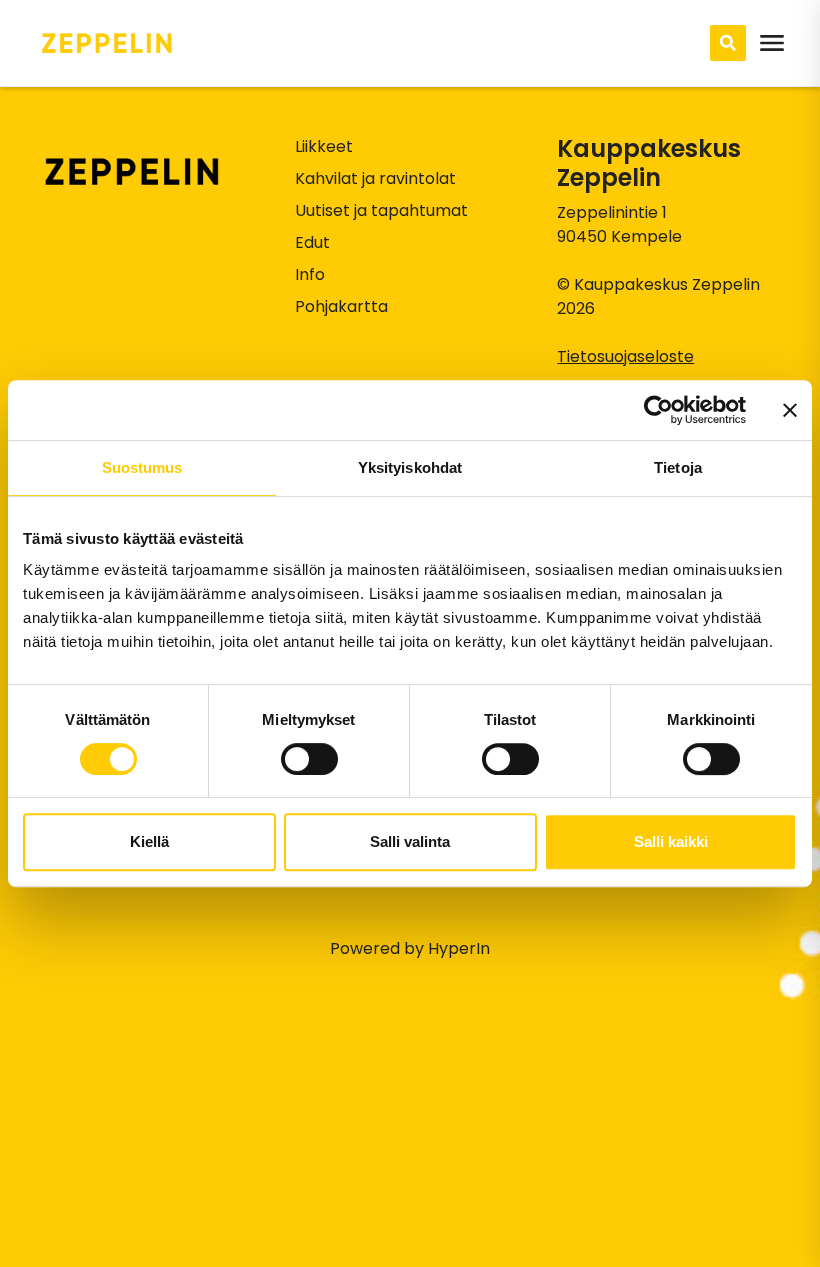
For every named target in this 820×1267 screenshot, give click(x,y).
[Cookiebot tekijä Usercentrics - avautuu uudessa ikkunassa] (658, 410)
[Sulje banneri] (790, 410)
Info (310, 274)
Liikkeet (324, 146)
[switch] (309, 759)
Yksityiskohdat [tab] (410, 467)
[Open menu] (772, 43)
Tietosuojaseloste (625, 356)
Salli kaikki (671, 841)
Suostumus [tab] (142, 467)
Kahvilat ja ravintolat (375, 178)
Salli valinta (410, 841)
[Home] (107, 43)
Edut (312, 242)
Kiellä (149, 841)
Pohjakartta (341, 306)
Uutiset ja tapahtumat (381, 210)
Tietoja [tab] (678, 467)
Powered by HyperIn (410, 948)
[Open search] (728, 43)
